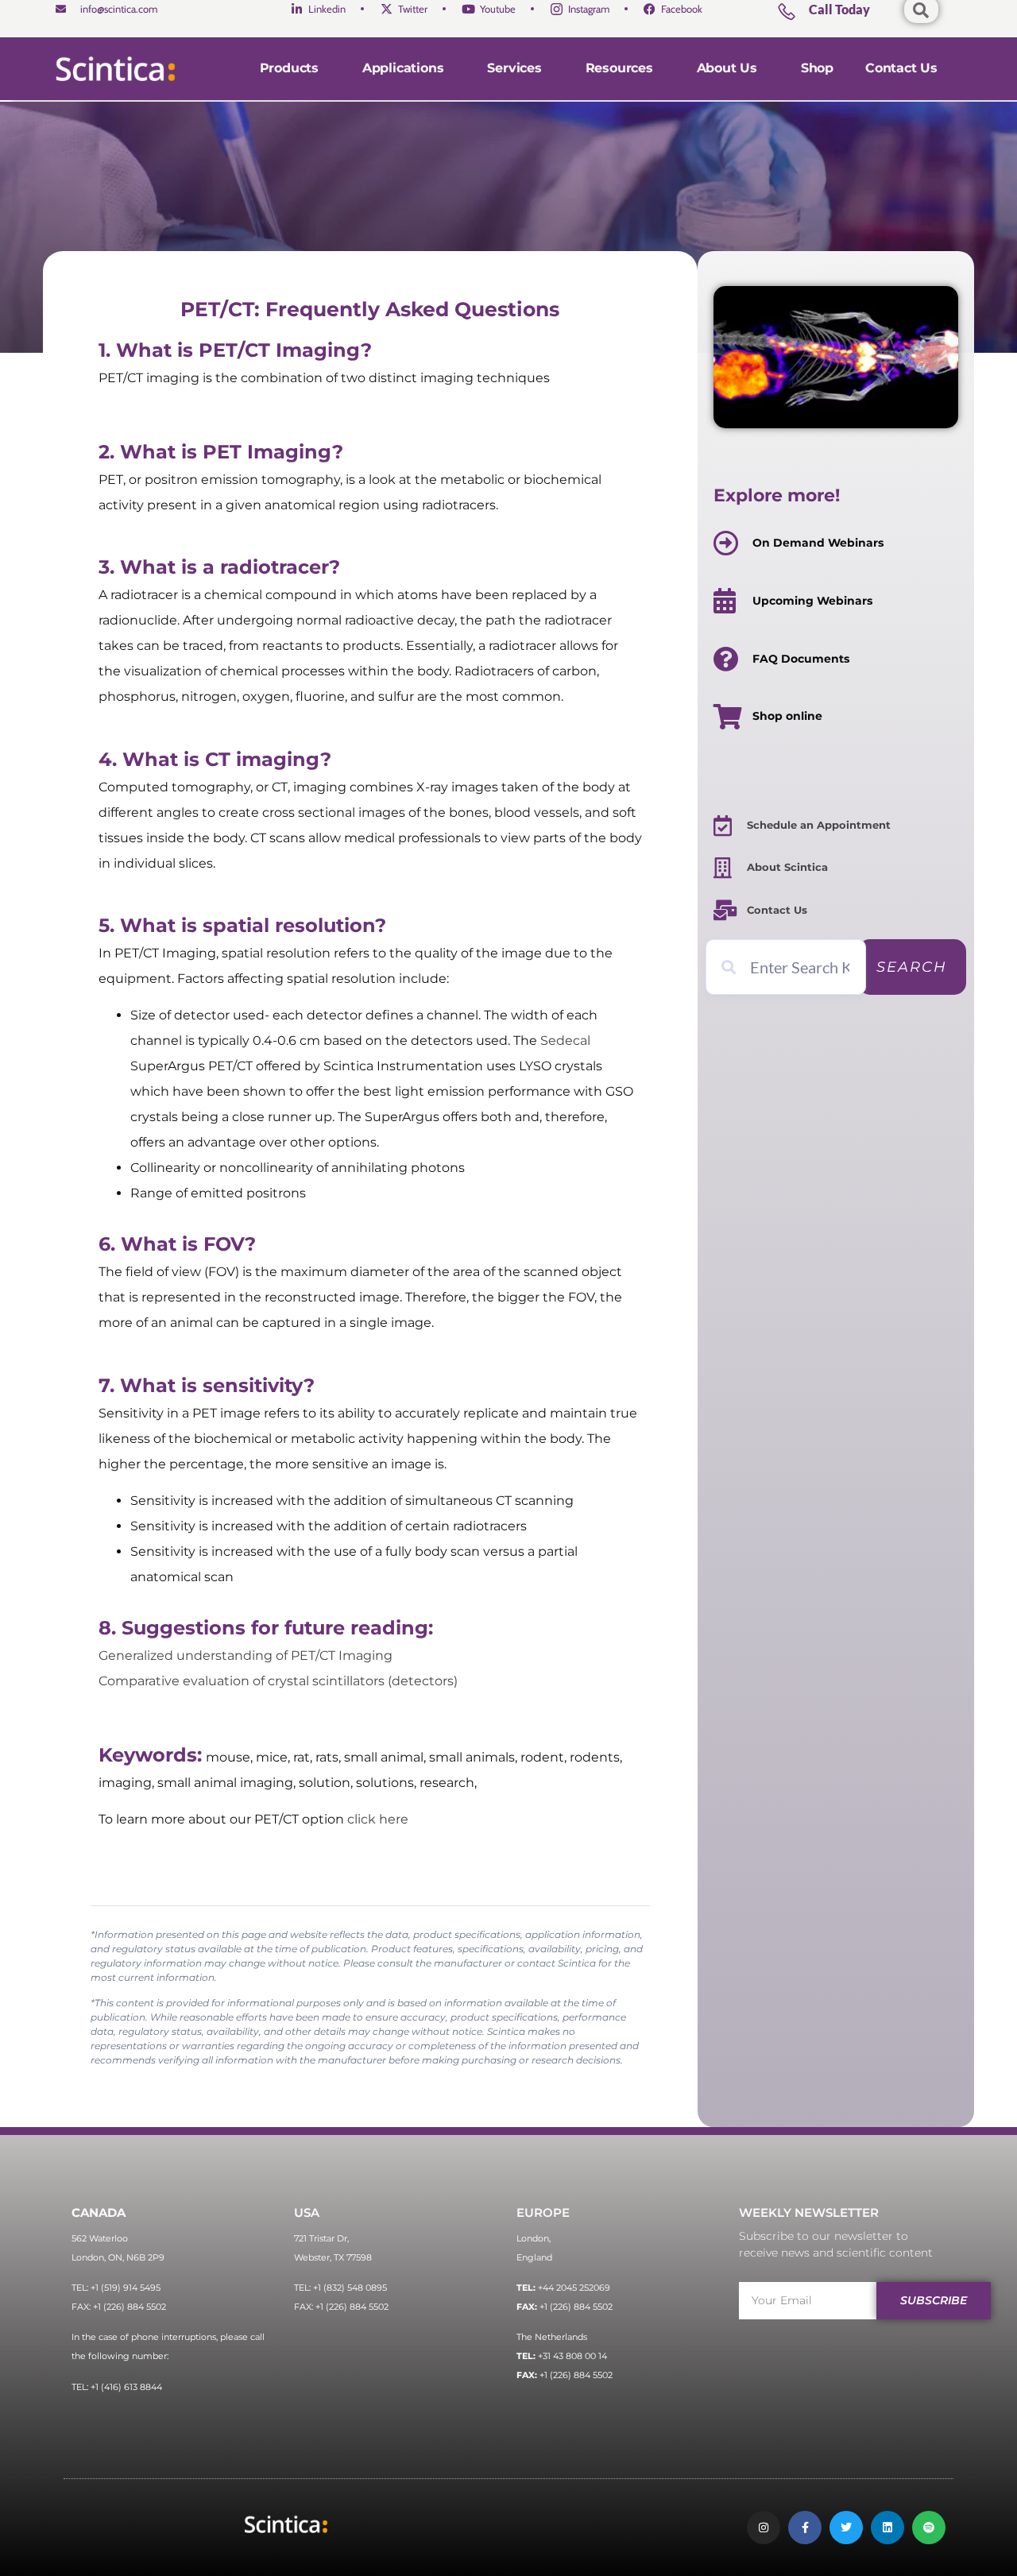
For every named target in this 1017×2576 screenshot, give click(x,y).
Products (289, 68)
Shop (817, 68)
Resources (619, 68)
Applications (403, 68)
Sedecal (565, 1040)
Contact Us (901, 68)
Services (514, 68)
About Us (727, 68)
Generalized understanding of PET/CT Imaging (246, 1655)
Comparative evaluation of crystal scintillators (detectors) (278, 1681)
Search (912, 967)
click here (378, 1819)
